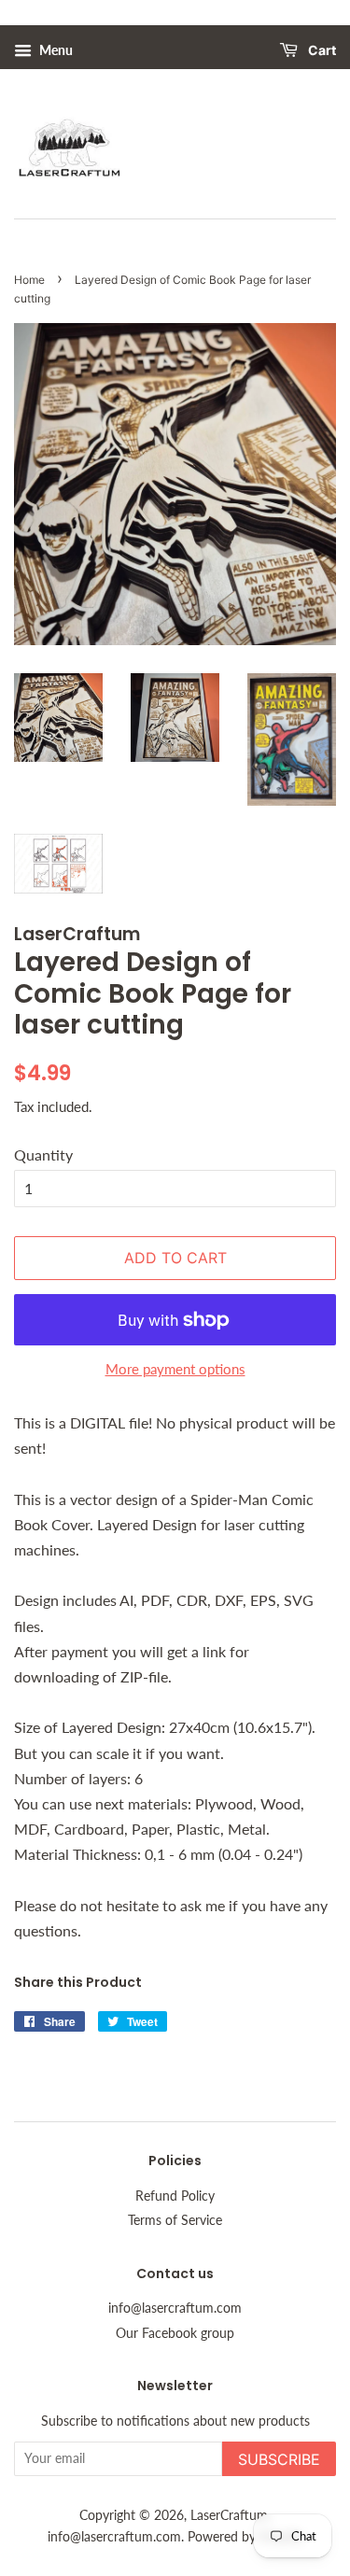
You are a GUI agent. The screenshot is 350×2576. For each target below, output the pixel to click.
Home (29, 280)
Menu (55, 50)
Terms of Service (175, 2220)
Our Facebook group (175, 2333)
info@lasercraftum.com (175, 2308)
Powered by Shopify (245, 2537)
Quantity (43, 1154)
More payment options (175, 1369)
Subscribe (279, 2459)
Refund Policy (175, 2196)
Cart (321, 51)
